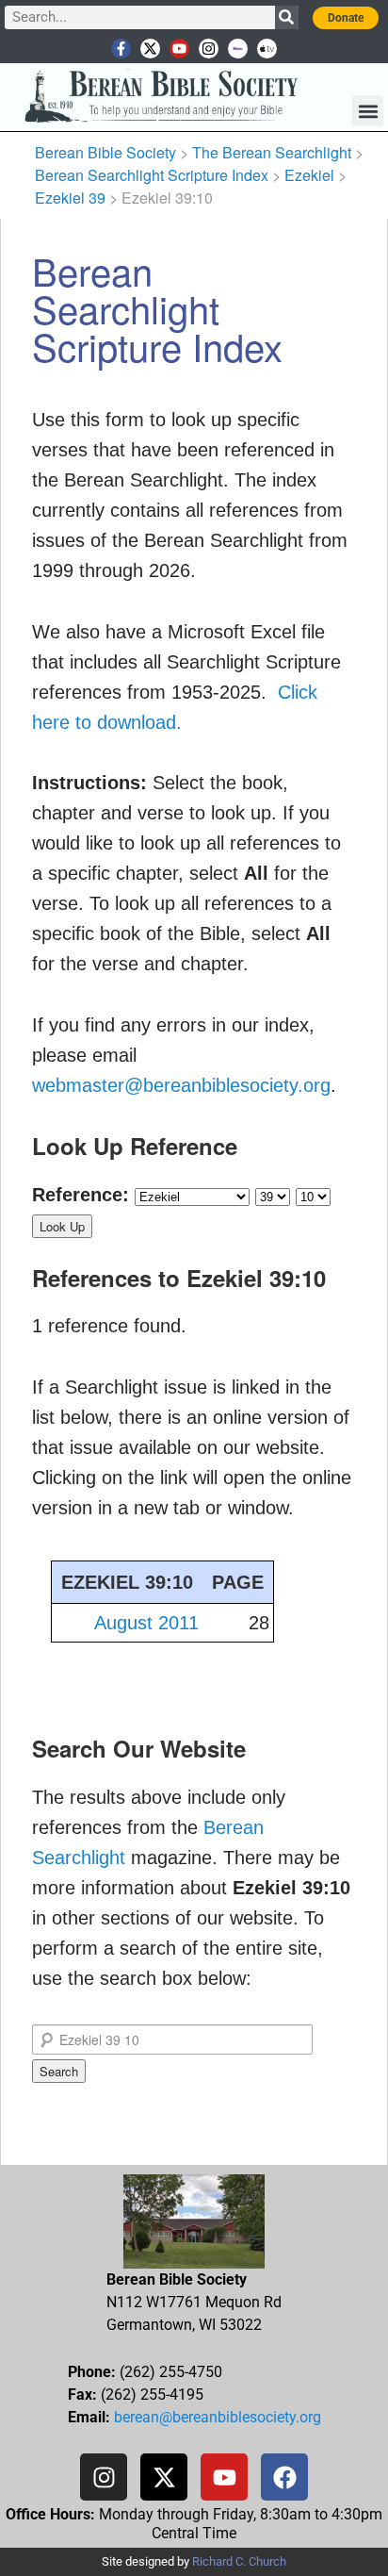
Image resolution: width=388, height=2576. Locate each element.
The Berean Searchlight (272, 152)
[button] (368, 111)
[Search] (287, 17)
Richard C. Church (239, 2561)
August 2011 (146, 1623)
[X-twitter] (150, 49)
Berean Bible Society (105, 152)
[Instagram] (209, 49)
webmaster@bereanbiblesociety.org (181, 1085)
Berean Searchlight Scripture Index (152, 175)
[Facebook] (284, 2477)
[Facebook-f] (121, 49)
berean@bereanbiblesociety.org (218, 2417)
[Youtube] (179, 49)
